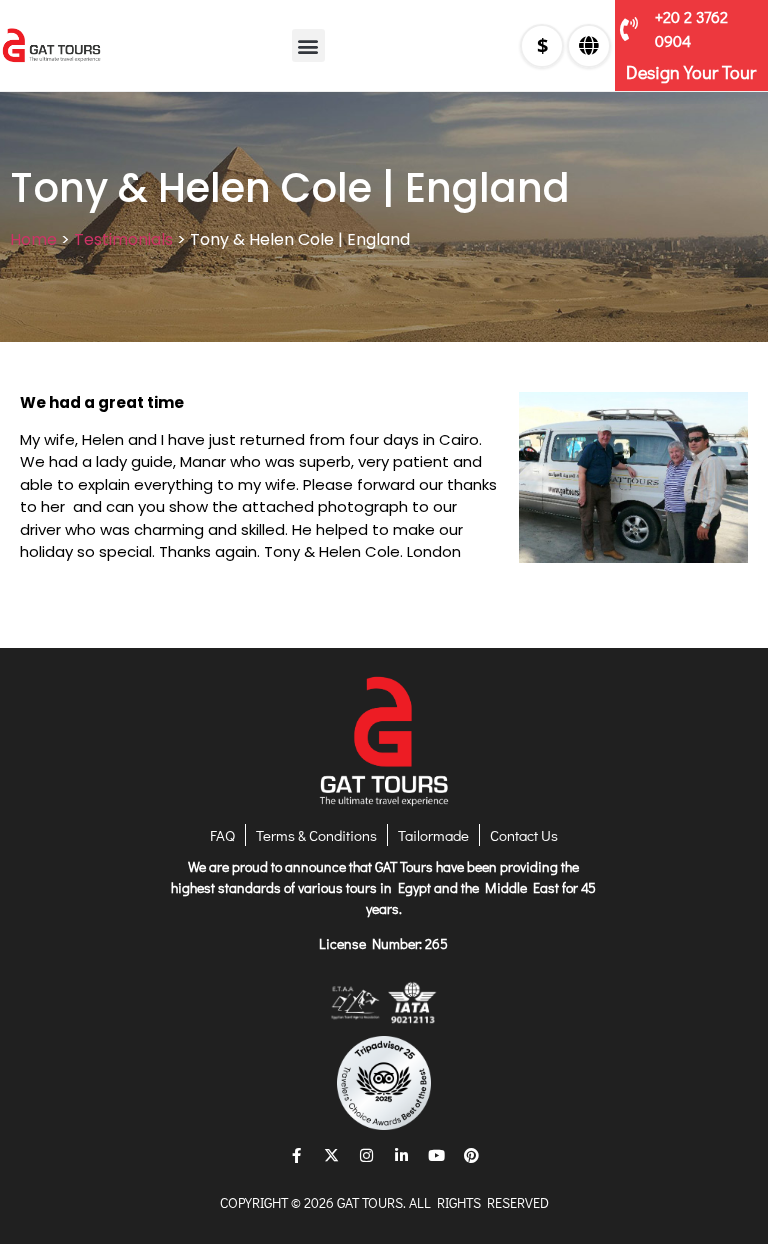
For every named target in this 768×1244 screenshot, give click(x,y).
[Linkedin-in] (402, 1155)
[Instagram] (367, 1155)
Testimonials (123, 239)
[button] (308, 45)
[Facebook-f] (297, 1155)
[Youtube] (437, 1155)
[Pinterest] (472, 1155)
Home (33, 239)
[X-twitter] (332, 1155)
